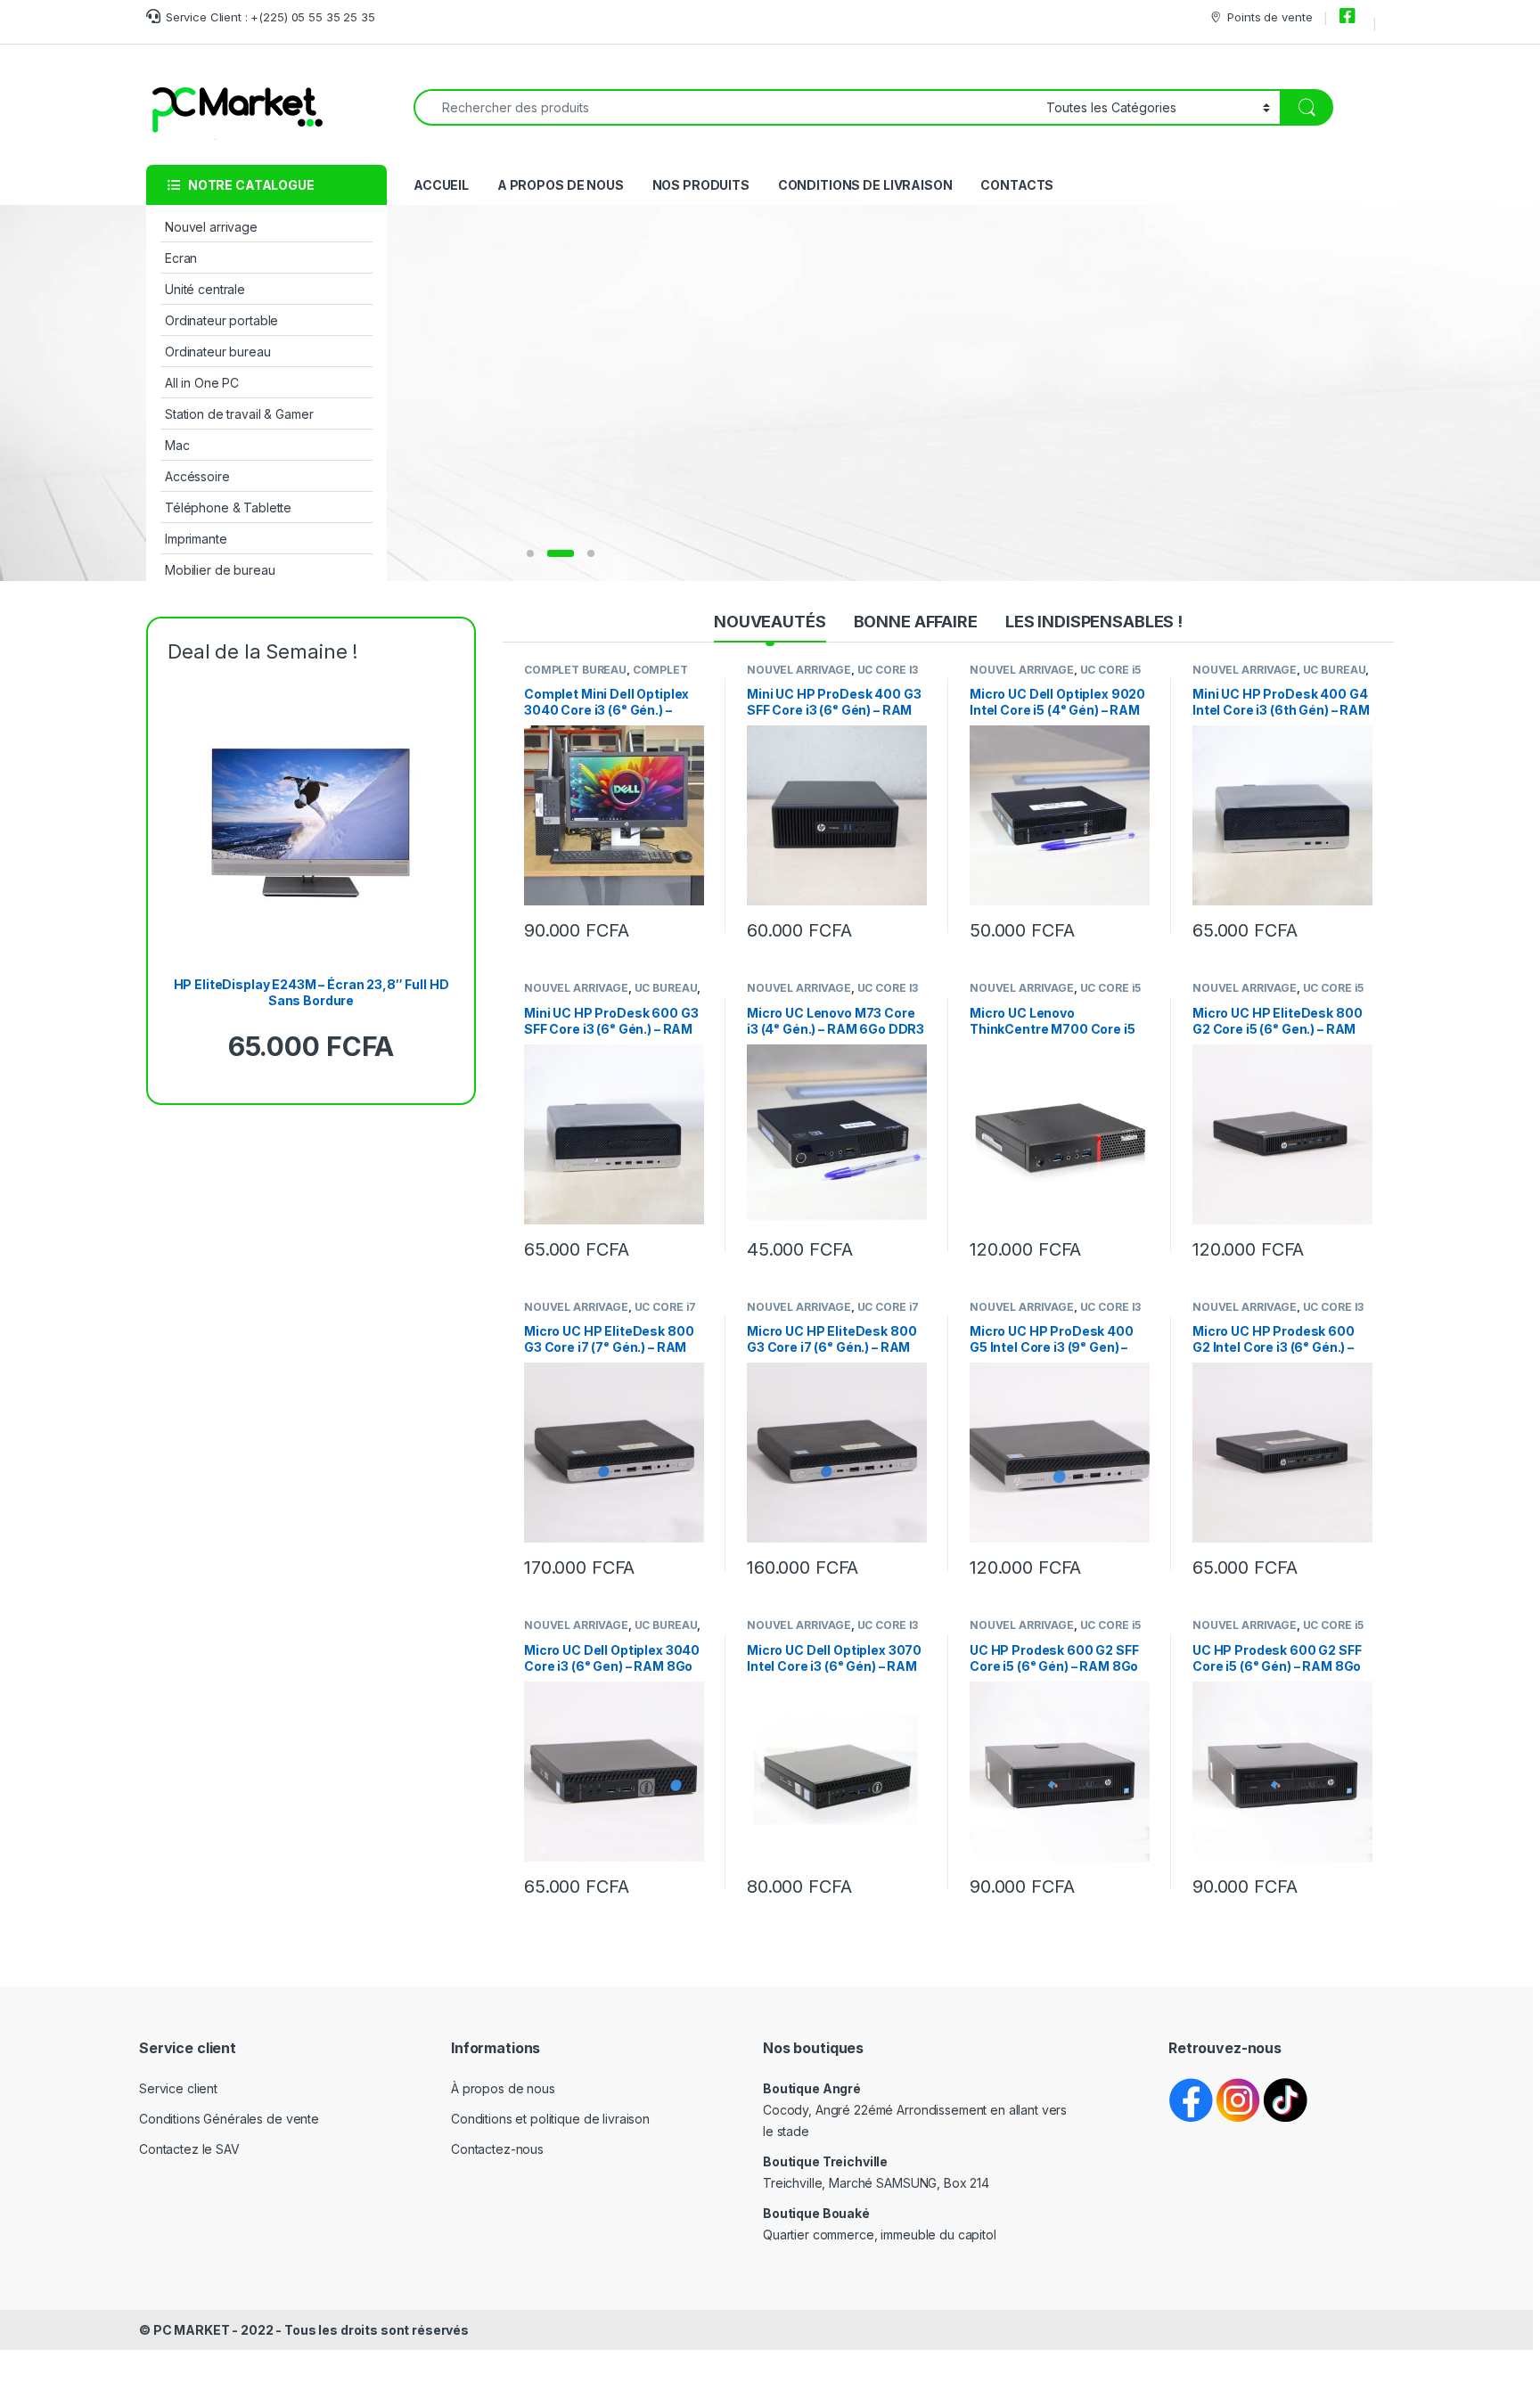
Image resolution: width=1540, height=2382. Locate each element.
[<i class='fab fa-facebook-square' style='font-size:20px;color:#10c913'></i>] (1350, 17)
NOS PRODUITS (701, 185)
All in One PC (202, 383)
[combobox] (725, 107)
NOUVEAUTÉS (770, 622)
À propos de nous (503, 2088)
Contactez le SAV (189, 2149)
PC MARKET (192, 2330)
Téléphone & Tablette (228, 508)
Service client (178, 2088)
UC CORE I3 (888, 670)
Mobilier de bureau (220, 570)
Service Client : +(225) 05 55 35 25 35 (270, 17)
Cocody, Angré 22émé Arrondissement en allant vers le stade (915, 2110)
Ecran (181, 258)
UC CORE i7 (666, 1307)
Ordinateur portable (221, 320)
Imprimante (196, 539)
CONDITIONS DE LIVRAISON (865, 185)
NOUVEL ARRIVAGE (799, 670)
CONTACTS (1017, 185)
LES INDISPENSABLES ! (1094, 622)
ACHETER (679, 509)
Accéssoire (197, 476)
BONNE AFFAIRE (916, 622)
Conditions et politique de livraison (550, 2119)
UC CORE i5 (1111, 670)
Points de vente (1270, 17)
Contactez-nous (497, 2149)
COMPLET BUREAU (575, 670)
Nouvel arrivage (211, 227)
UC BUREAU (1335, 670)
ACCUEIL (441, 185)
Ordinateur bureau (218, 352)
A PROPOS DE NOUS (561, 185)
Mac (177, 445)
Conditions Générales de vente (229, 2119)
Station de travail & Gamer (239, 414)
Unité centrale (205, 289)
